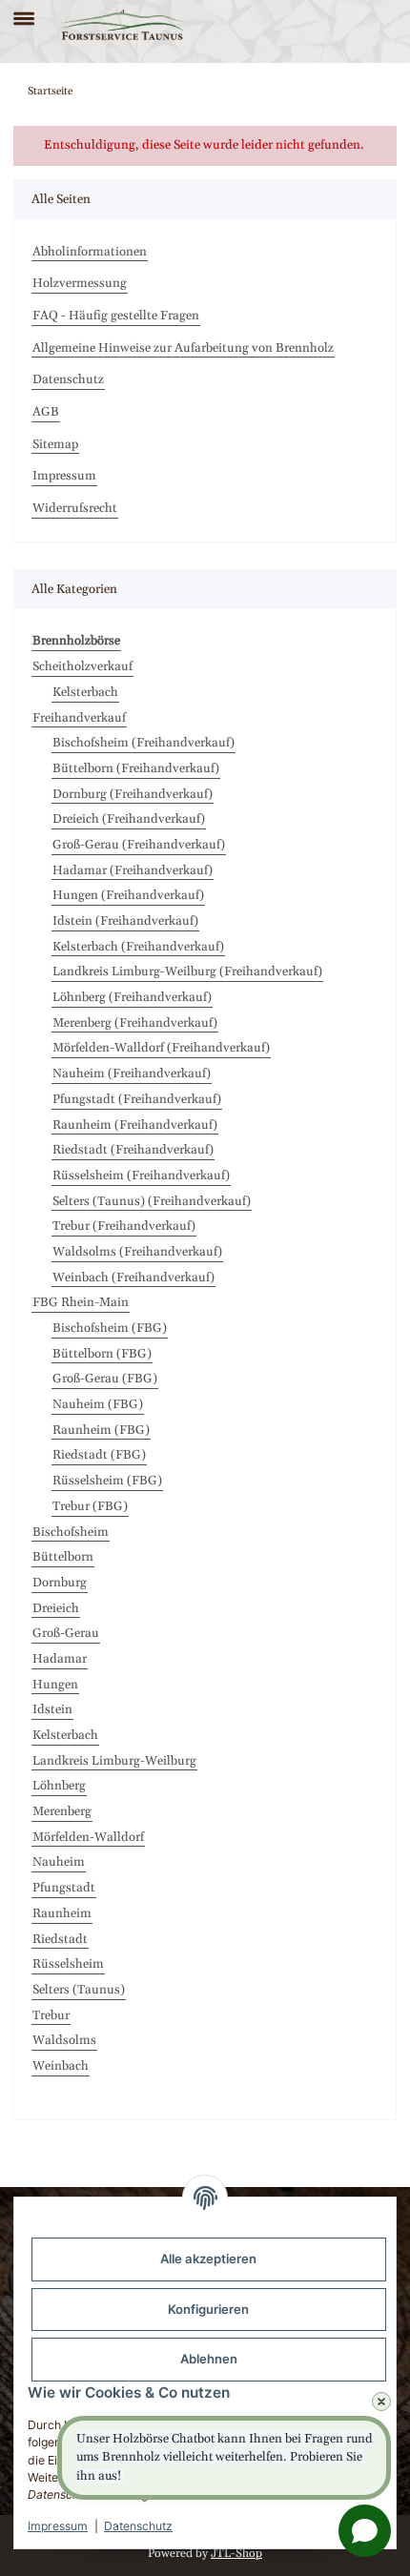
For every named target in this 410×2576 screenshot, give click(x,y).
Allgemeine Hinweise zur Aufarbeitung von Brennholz (183, 348)
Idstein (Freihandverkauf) (125, 921)
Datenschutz (138, 2526)
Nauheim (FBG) (98, 1404)
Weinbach (61, 2066)
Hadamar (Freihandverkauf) (133, 870)
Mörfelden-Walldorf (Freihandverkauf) (161, 1048)
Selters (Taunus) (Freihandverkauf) (152, 1201)
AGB (46, 412)
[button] (350, 25)
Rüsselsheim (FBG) (107, 1481)
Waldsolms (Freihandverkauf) (137, 1252)
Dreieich (56, 1608)
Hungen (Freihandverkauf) (128, 895)
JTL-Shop (236, 2554)
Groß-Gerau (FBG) (105, 1379)
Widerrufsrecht (75, 508)
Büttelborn (63, 1557)
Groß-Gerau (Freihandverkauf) (139, 845)
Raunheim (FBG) (101, 1430)
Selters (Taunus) (79, 1990)
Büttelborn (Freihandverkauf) (136, 768)
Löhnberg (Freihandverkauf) (132, 997)
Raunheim (62, 1913)
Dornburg (60, 1583)
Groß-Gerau (66, 1633)
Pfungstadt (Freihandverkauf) (137, 1099)
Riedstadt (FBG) (99, 1455)
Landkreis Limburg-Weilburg (114, 1761)
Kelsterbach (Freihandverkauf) (138, 947)
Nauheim (59, 1862)
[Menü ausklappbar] (24, 10)
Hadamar (60, 1659)
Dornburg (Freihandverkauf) (133, 794)
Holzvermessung (80, 283)
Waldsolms (64, 2040)
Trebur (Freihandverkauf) (124, 1226)
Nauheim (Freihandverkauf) (132, 1073)
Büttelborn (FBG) (102, 1354)
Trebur (51, 2015)
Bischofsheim (71, 1532)
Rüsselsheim (68, 1964)
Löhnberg (59, 1786)
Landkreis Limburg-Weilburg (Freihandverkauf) (187, 971)
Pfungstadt (64, 1888)
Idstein (52, 1709)
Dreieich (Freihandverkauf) (129, 819)
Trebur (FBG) (90, 1506)
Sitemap (55, 444)
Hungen (55, 1685)
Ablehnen (209, 2359)
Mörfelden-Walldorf (88, 1837)
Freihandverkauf (79, 718)
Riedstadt (60, 1939)
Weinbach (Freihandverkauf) (133, 1278)
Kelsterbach (85, 692)
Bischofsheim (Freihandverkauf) (143, 743)
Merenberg (62, 1811)
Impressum (58, 2526)
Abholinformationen (90, 252)
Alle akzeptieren (208, 2259)
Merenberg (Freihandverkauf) (135, 1023)
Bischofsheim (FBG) (110, 1328)
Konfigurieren (208, 2309)
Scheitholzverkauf (82, 666)
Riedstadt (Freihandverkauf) (133, 1150)
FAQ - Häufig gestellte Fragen (116, 316)
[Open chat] (365, 2531)
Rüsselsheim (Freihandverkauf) (141, 1176)
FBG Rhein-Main (81, 1302)
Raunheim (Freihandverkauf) (135, 1125)
